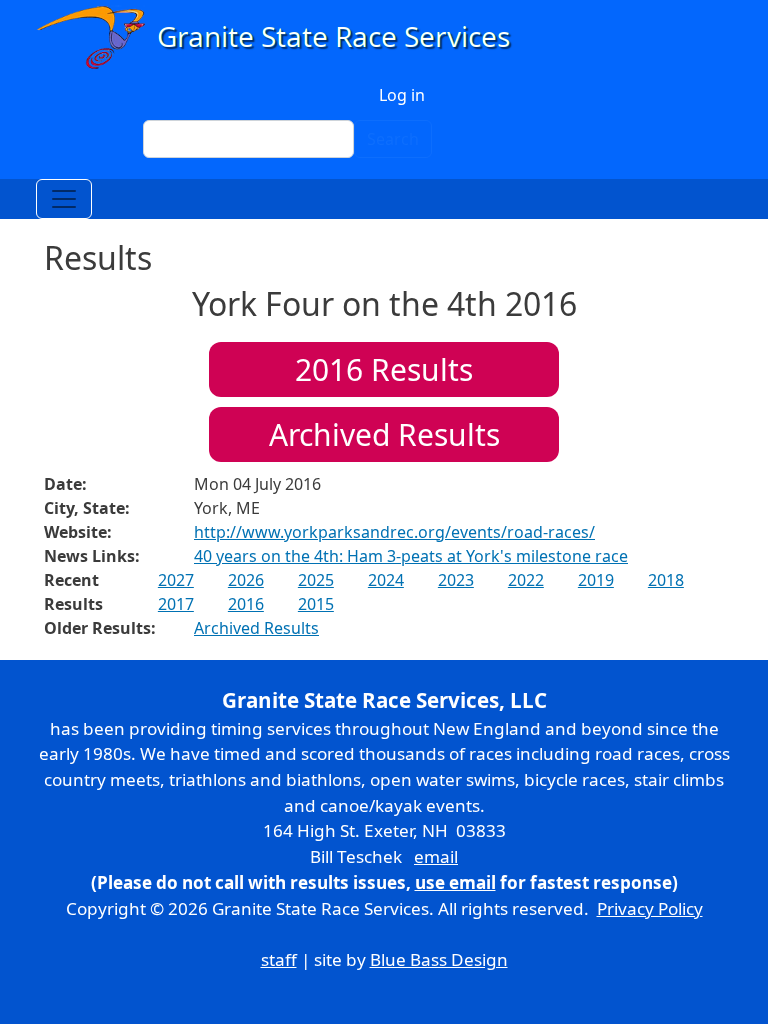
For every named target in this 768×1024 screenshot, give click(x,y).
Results (384, 369)
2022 (526, 580)
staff (279, 959)
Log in (402, 95)
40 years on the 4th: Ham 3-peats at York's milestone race (411, 556)
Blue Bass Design (439, 959)
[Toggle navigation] (64, 199)
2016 (246, 604)
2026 (246, 580)
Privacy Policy (650, 908)
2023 (456, 580)
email (436, 856)
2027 (176, 580)
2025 (316, 580)
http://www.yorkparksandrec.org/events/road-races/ (394, 532)
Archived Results (384, 434)
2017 (176, 604)
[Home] (282, 37)
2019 (596, 580)
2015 (316, 604)
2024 (386, 580)
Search (393, 139)
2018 (666, 580)
